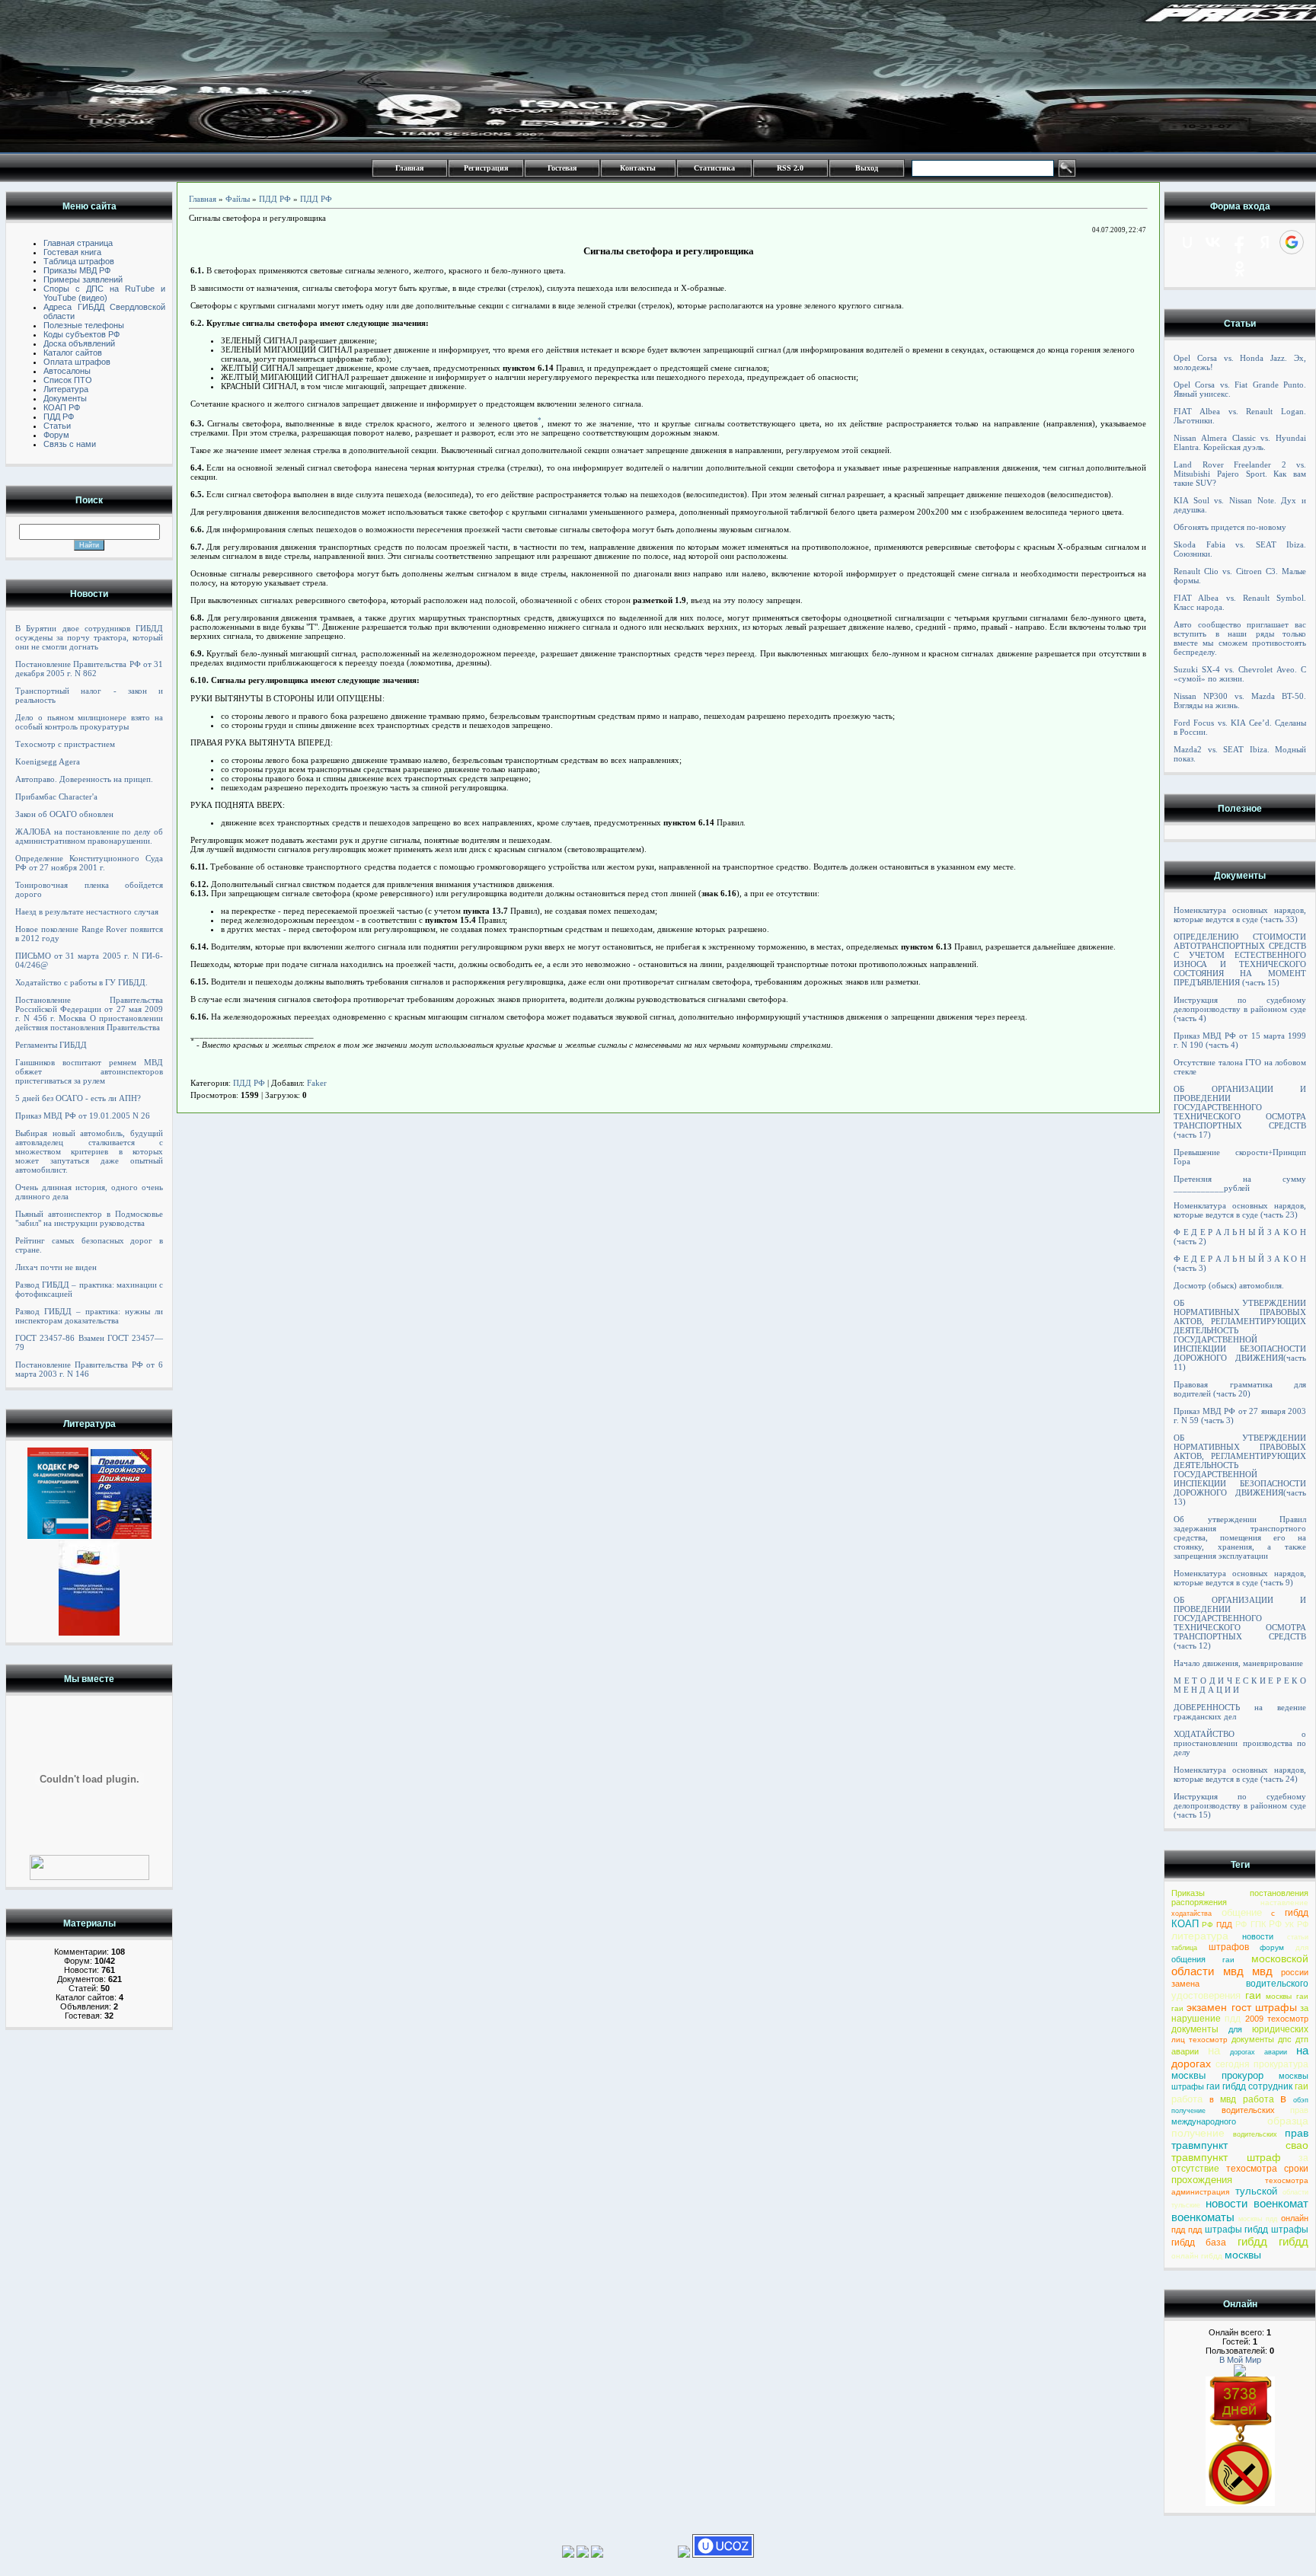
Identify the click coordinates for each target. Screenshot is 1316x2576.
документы (1195, 2029)
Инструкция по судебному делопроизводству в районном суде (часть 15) (1240, 1805)
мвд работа (1247, 2099)
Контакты (638, 168)
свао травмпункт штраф (1240, 2151)
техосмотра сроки (1267, 2169)
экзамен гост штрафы (1242, 2007)
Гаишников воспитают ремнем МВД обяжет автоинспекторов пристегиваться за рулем (89, 1071)
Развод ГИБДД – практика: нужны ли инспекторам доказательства (89, 1316)
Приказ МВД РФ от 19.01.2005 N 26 (83, 1116)
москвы (1243, 2255)
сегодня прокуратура (1262, 2064)
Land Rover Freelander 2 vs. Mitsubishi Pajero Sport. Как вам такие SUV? (1240, 474)
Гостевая (562, 168)
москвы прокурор (1217, 2075)
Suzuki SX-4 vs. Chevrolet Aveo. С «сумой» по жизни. (1240, 674)
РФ (1207, 1925)
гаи (1228, 1960)
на (1214, 2050)
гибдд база (1199, 2242)
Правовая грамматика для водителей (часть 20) (1240, 1389)
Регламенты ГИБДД (51, 1045)
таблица (1184, 1948)
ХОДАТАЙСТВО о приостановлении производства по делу (1240, 1743)
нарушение (1196, 2019)
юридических (1280, 2029)
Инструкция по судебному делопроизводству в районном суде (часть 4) (1240, 1009)
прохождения (1202, 2180)
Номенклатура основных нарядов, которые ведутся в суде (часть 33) (1240, 915)
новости (1258, 1936)
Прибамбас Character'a (56, 796)
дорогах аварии (1259, 2052)
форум (1272, 1947)
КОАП (1185, 1924)
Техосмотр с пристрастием (65, 744)
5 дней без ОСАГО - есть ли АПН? (78, 1098)
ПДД (1224, 1925)
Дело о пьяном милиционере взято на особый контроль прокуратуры (89, 722)
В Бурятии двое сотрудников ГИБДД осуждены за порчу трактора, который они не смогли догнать (89, 637)
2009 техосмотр (1277, 2019)
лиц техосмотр (1199, 2040)
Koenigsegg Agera (48, 761)
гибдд (1297, 1913)
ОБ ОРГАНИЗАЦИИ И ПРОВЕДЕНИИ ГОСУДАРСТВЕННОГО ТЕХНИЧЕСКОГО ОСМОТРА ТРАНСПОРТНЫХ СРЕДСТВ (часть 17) (1240, 1112)
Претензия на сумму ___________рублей (1240, 1183)
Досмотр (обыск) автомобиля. (1229, 1285)
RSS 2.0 (790, 168)
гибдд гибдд (1273, 2241)
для (1302, 1947)
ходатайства (1191, 1914)
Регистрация (486, 168)
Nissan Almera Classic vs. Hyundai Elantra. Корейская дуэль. (1240, 442)
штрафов (1229, 1947)
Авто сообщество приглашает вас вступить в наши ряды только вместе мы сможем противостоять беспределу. (1240, 638)
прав (1299, 2110)
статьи (1298, 1937)
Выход (867, 168)
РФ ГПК (1250, 1924)
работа (1187, 2099)
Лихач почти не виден (56, 1267)
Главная (409, 168)
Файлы (238, 199)
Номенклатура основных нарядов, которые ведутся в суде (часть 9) (1240, 1578)
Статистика (714, 168)
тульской (1256, 2191)
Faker (317, 1083)
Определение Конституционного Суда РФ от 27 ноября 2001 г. (89, 863)
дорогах (1191, 2064)
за (1304, 2008)
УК (1289, 1925)
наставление (1284, 1902)
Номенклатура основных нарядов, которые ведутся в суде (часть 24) (1240, 1774)
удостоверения (1206, 1995)
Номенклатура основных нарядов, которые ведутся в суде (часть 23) (1240, 1210)
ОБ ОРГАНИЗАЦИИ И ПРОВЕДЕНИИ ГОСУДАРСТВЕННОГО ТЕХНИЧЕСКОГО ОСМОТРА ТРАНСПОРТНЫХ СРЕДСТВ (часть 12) (1240, 1623)
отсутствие (1195, 2169)
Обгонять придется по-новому (1230, 527)
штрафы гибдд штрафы (1257, 2230)
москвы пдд (1258, 2219)
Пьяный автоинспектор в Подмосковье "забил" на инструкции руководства (89, 1218)
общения (1188, 1959)
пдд (1233, 2019)
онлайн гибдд (1197, 2256)
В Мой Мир (1240, 2360)
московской (1280, 1958)
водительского (1277, 1984)
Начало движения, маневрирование (1238, 1663)
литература (1200, 1936)
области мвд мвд (1222, 1971)
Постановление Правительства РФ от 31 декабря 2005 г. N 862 (89, 669)
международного (1204, 2121)
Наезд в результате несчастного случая (87, 911)
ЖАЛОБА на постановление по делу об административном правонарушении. (89, 836)
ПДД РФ (275, 199)
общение (1242, 1912)
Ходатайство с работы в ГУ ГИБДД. (81, 982)
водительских (1248, 2110)
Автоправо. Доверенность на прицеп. (84, 779)
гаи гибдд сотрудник (1249, 2086)
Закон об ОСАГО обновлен (64, 814)
